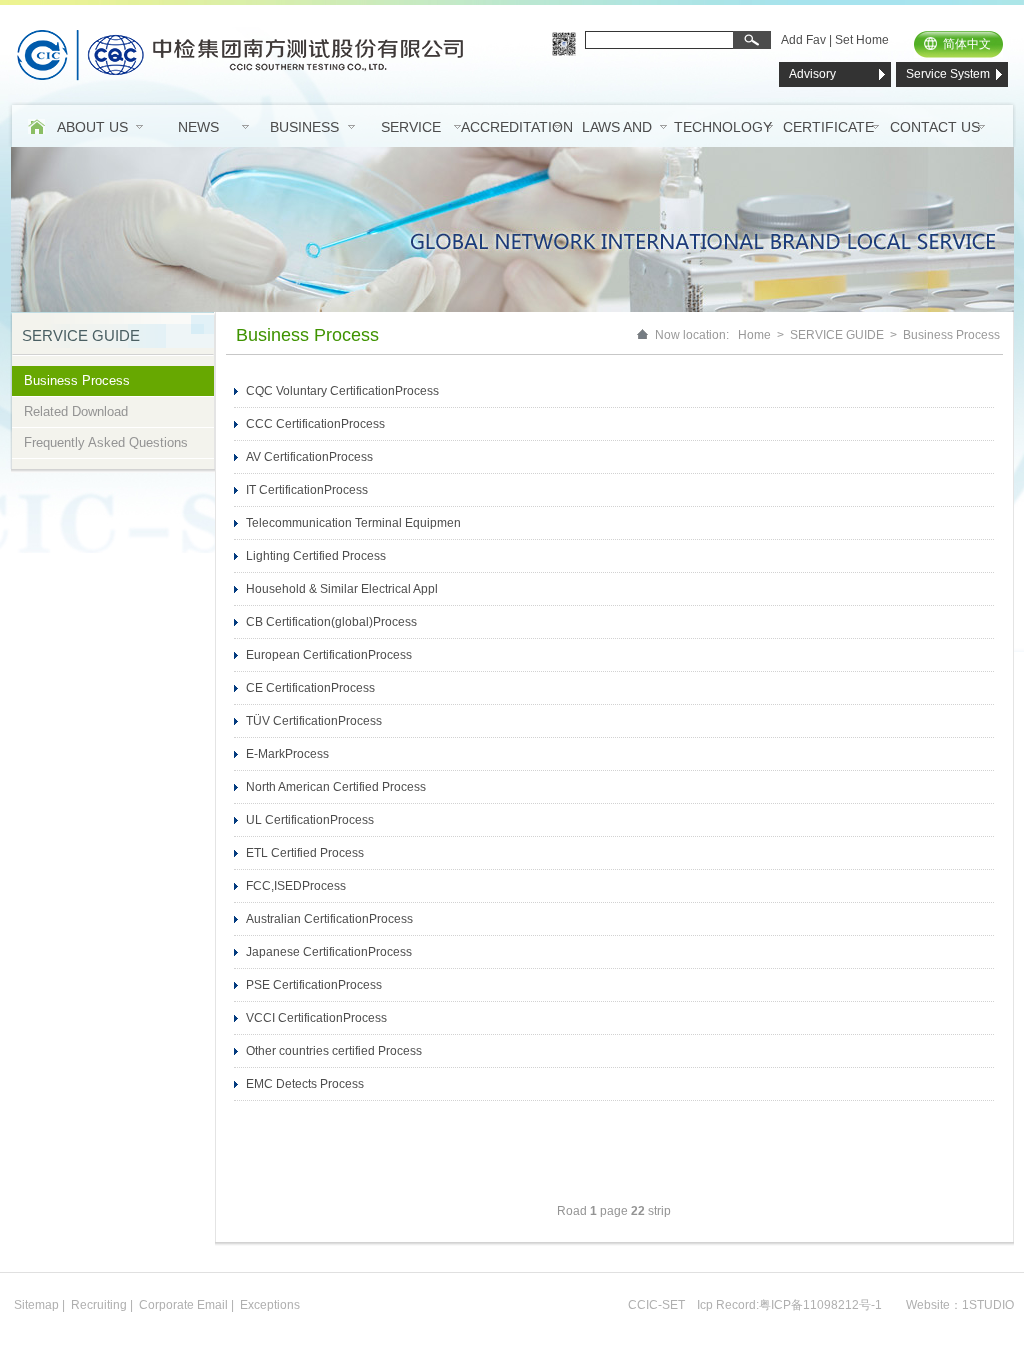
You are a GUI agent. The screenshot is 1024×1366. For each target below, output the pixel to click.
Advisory (812, 74)
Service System (948, 74)
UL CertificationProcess (310, 820)
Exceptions (270, 1305)
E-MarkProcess (287, 754)
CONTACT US (935, 127)
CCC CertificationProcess (315, 424)
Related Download (76, 411)
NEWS (198, 127)
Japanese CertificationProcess (329, 952)
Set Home (862, 40)
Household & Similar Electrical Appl (342, 589)
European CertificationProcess (329, 655)
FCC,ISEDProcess (296, 886)
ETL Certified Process (305, 853)
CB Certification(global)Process (331, 622)
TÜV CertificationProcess (314, 721)
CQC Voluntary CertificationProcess (342, 391)
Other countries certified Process (334, 1051)
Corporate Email (183, 1305)
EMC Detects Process (305, 1084)
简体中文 (967, 44)
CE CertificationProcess (310, 688)
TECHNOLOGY (723, 127)
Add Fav (803, 40)
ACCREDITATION (517, 127)
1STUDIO (988, 1305)
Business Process (77, 380)
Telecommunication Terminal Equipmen (353, 523)
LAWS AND (617, 127)
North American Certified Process (336, 787)
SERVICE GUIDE (837, 335)
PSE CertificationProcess (314, 985)
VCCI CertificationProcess (316, 1018)
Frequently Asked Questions (106, 442)
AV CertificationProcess (309, 457)
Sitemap (36, 1305)
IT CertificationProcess (307, 490)
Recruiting (99, 1305)
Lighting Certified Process (316, 556)
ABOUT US (92, 127)
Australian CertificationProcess (329, 919)
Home (754, 335)
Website (928, 1305)
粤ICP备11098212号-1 (820, 1305)
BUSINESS (304, 127)
